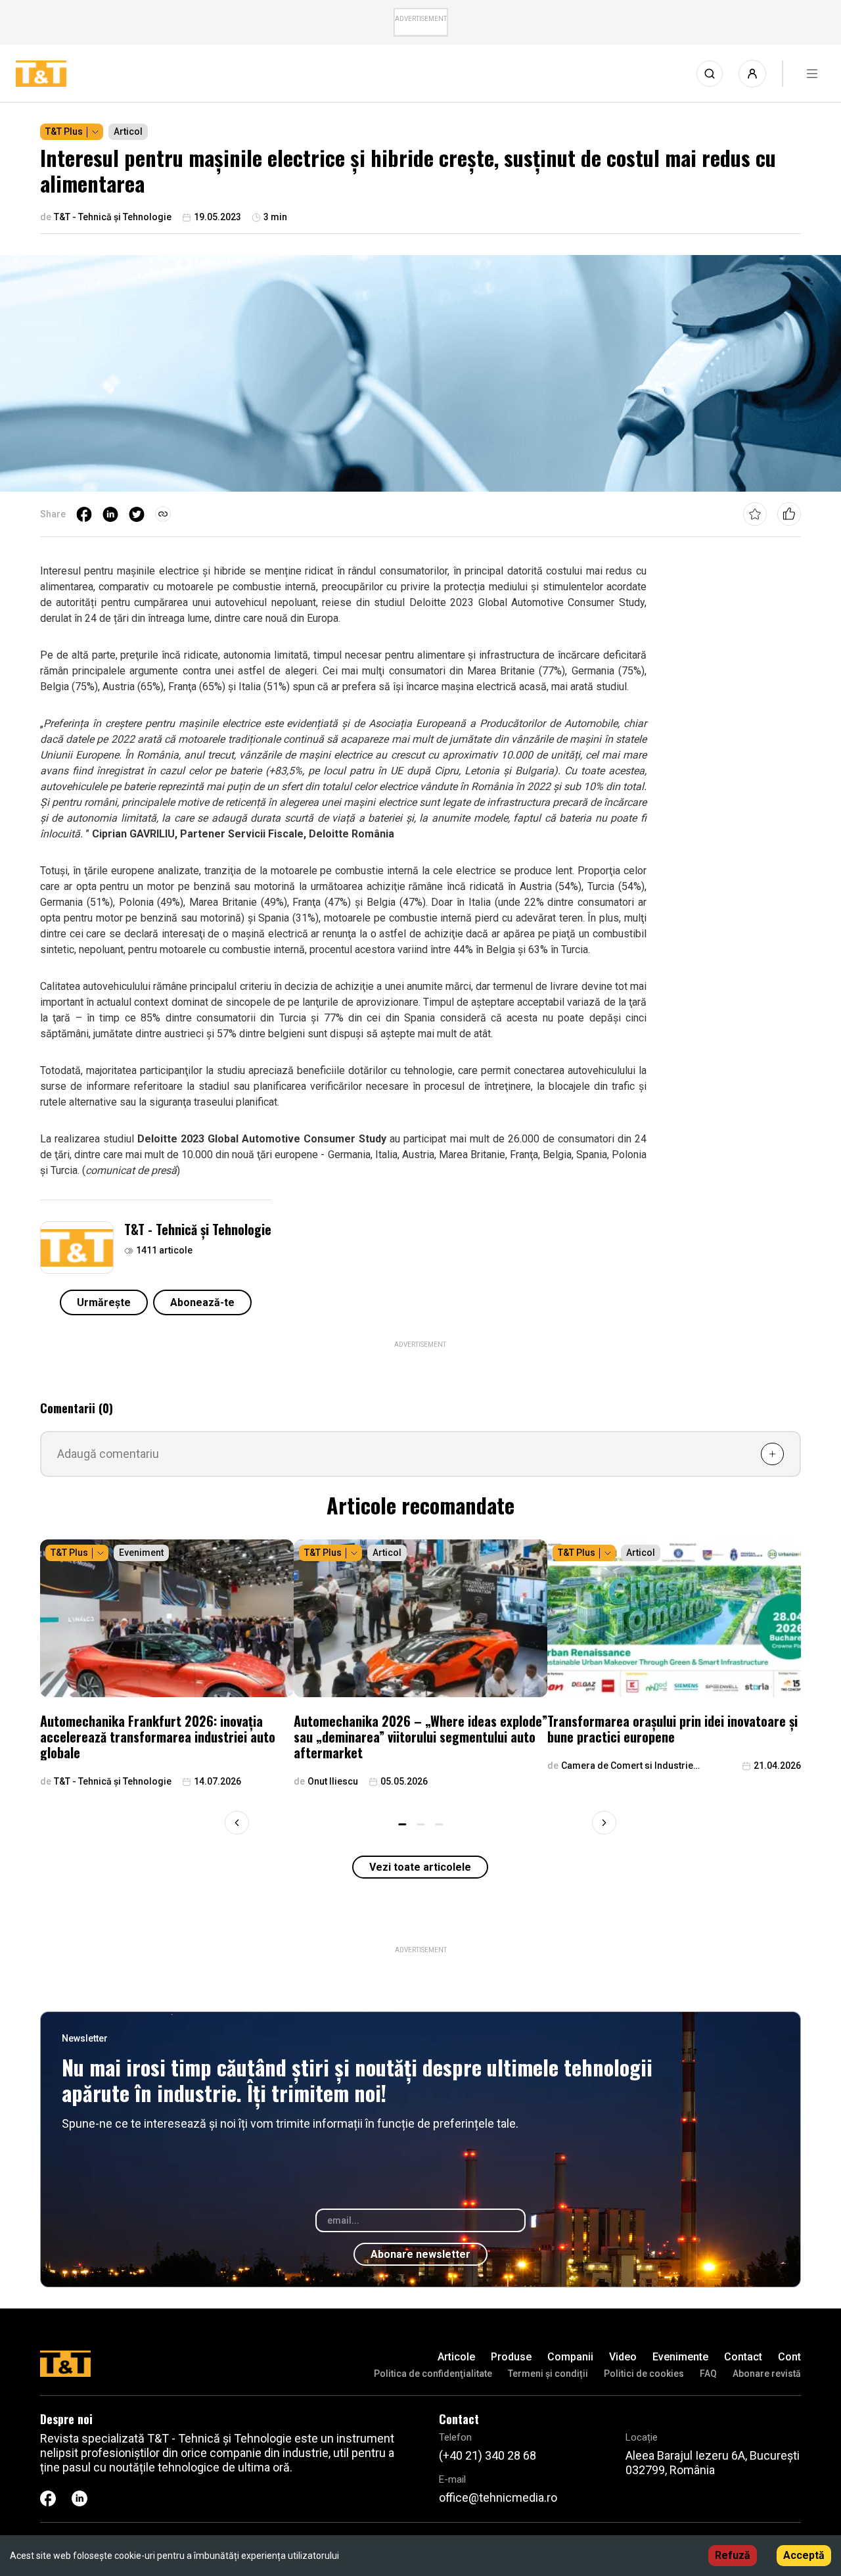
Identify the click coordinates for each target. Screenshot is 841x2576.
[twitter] (137, 514)
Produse (511, 2357)
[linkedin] (110, 514)
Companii (570, 2357)
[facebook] (84, 514)
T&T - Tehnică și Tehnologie (198, 1229)
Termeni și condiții (548, 2374)
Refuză (733, 2555)
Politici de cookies (644, 2374)
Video (623, 2357)
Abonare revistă (767, 2374)
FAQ (708, 2374)
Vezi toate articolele (420, 1867)
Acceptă (804, 2555)
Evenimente (680, 2357)
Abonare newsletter (420, 2254)
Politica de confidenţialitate (433, 2374)
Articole (456, 2357)
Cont (789, 2357)
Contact (743, 2357)
